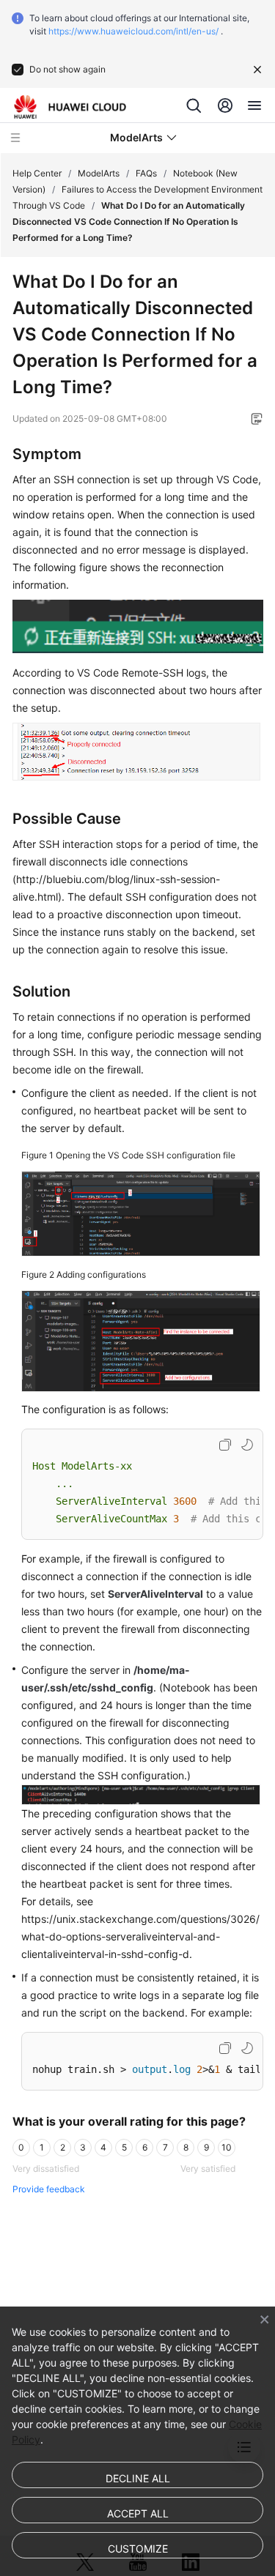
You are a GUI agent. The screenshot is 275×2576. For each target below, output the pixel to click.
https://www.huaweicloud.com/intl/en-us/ (133, 31)
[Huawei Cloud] (70, 107)
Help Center (37, 173)
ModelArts (99, 173)
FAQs (146, 173)
